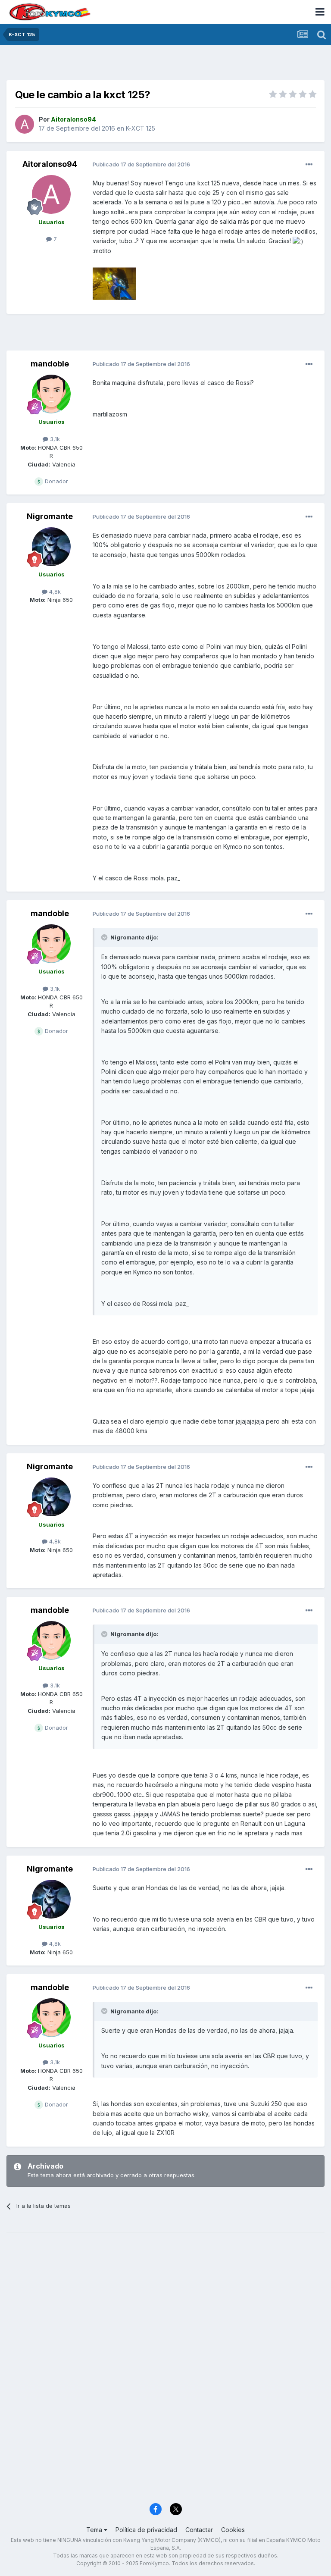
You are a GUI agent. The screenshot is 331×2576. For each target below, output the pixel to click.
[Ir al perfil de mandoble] (51, 394)
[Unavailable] (114, 283)
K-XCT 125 (141, 128)
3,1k (54, 439)
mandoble (50, 364)
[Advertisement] (165, 65)
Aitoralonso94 (50, 164)
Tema (95, 2530)
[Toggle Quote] (105, 937)
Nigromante (50, 516)
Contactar (199, 2530)
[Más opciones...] (309, 165)
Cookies (233, 2530)
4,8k (54, 592)
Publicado (141, 164)
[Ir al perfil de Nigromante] (51, 547)
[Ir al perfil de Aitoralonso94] (25, 124)
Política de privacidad (146, 2530)
